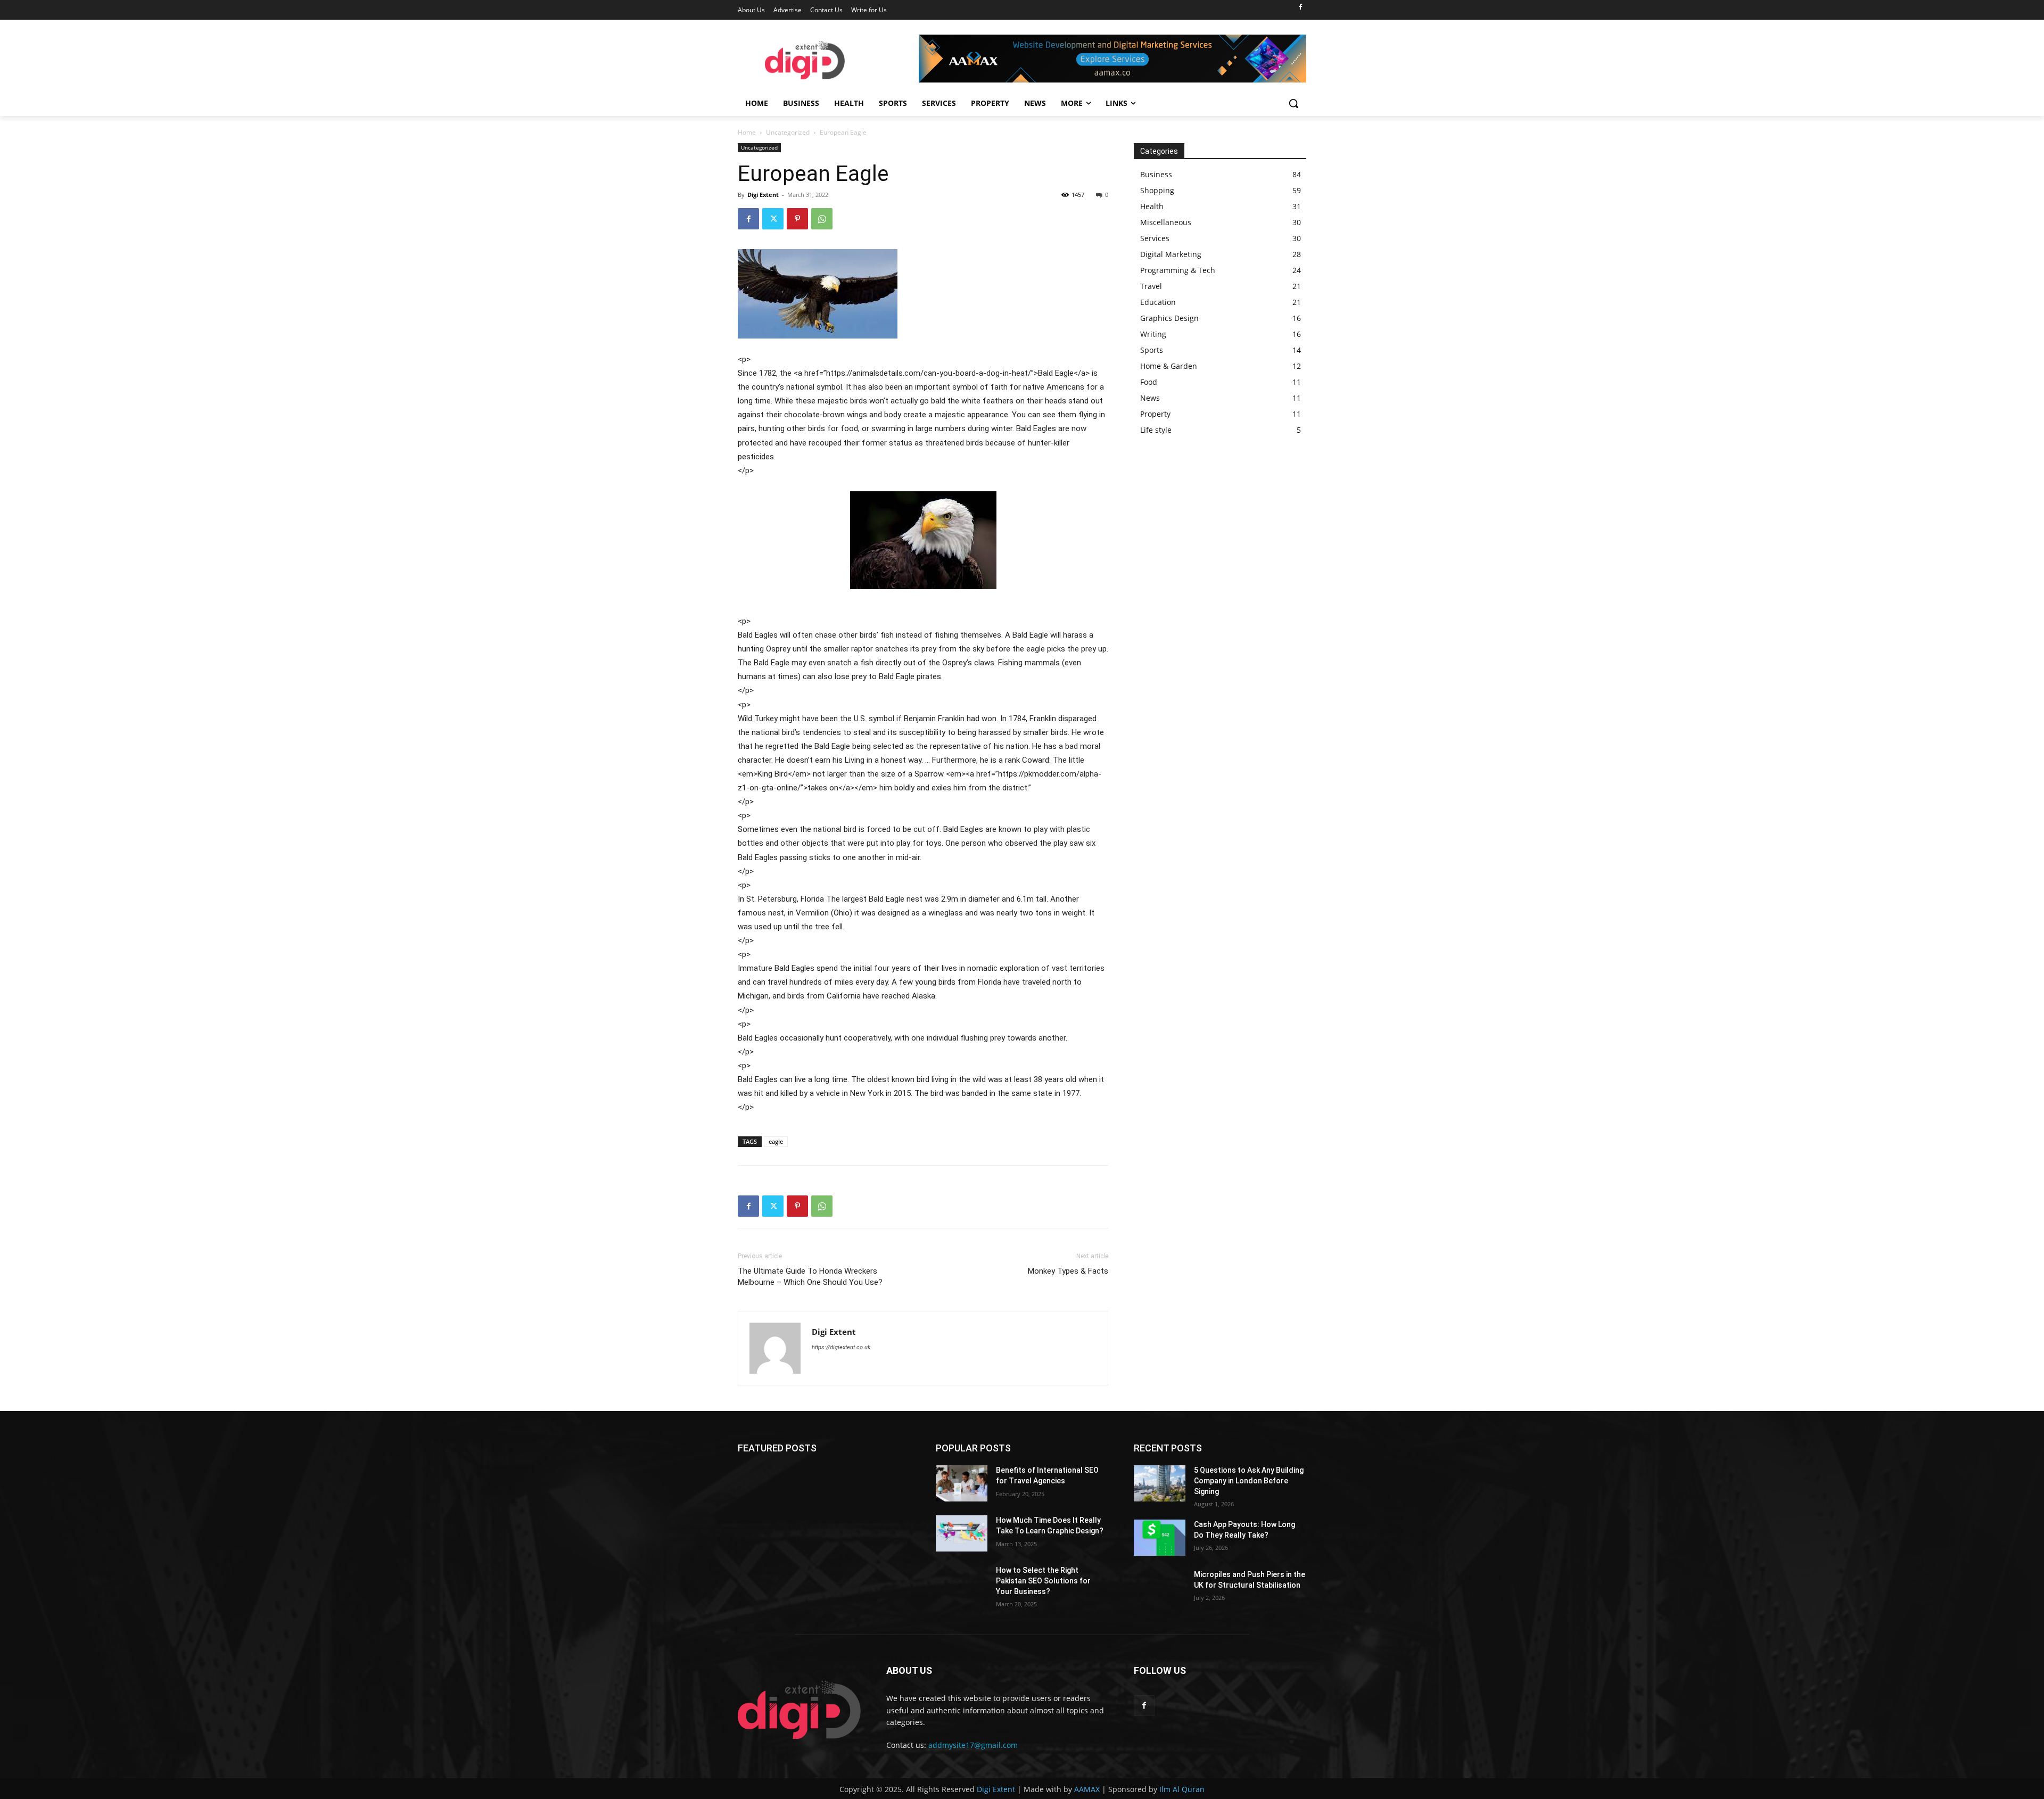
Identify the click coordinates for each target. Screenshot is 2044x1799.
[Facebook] (1300, 8)
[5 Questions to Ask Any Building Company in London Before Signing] (1160, 1483)
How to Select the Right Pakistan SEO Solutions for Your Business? (1043, 1581)
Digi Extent (763, 195)
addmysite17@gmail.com (973, 1745)
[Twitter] (773, 219)
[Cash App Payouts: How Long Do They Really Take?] (1160, 1538)
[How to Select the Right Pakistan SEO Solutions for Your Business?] (962, 1583)
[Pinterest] (797, 219)
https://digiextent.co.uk (841, 1347)
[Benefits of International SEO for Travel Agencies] (962, 1483)
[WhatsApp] (822, 219)
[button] (1293, 103)
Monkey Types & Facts (1068, 1271)
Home (747, 132)
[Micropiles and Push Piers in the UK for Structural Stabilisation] (1160, 1588)
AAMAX (1087, 1789)
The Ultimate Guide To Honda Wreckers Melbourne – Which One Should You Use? (810, 1277)
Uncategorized (788, 132)
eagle (776, 1141)
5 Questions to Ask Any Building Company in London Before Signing (1249, 1480)
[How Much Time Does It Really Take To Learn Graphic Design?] (962, 1533)
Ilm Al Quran (1182, 1789)
